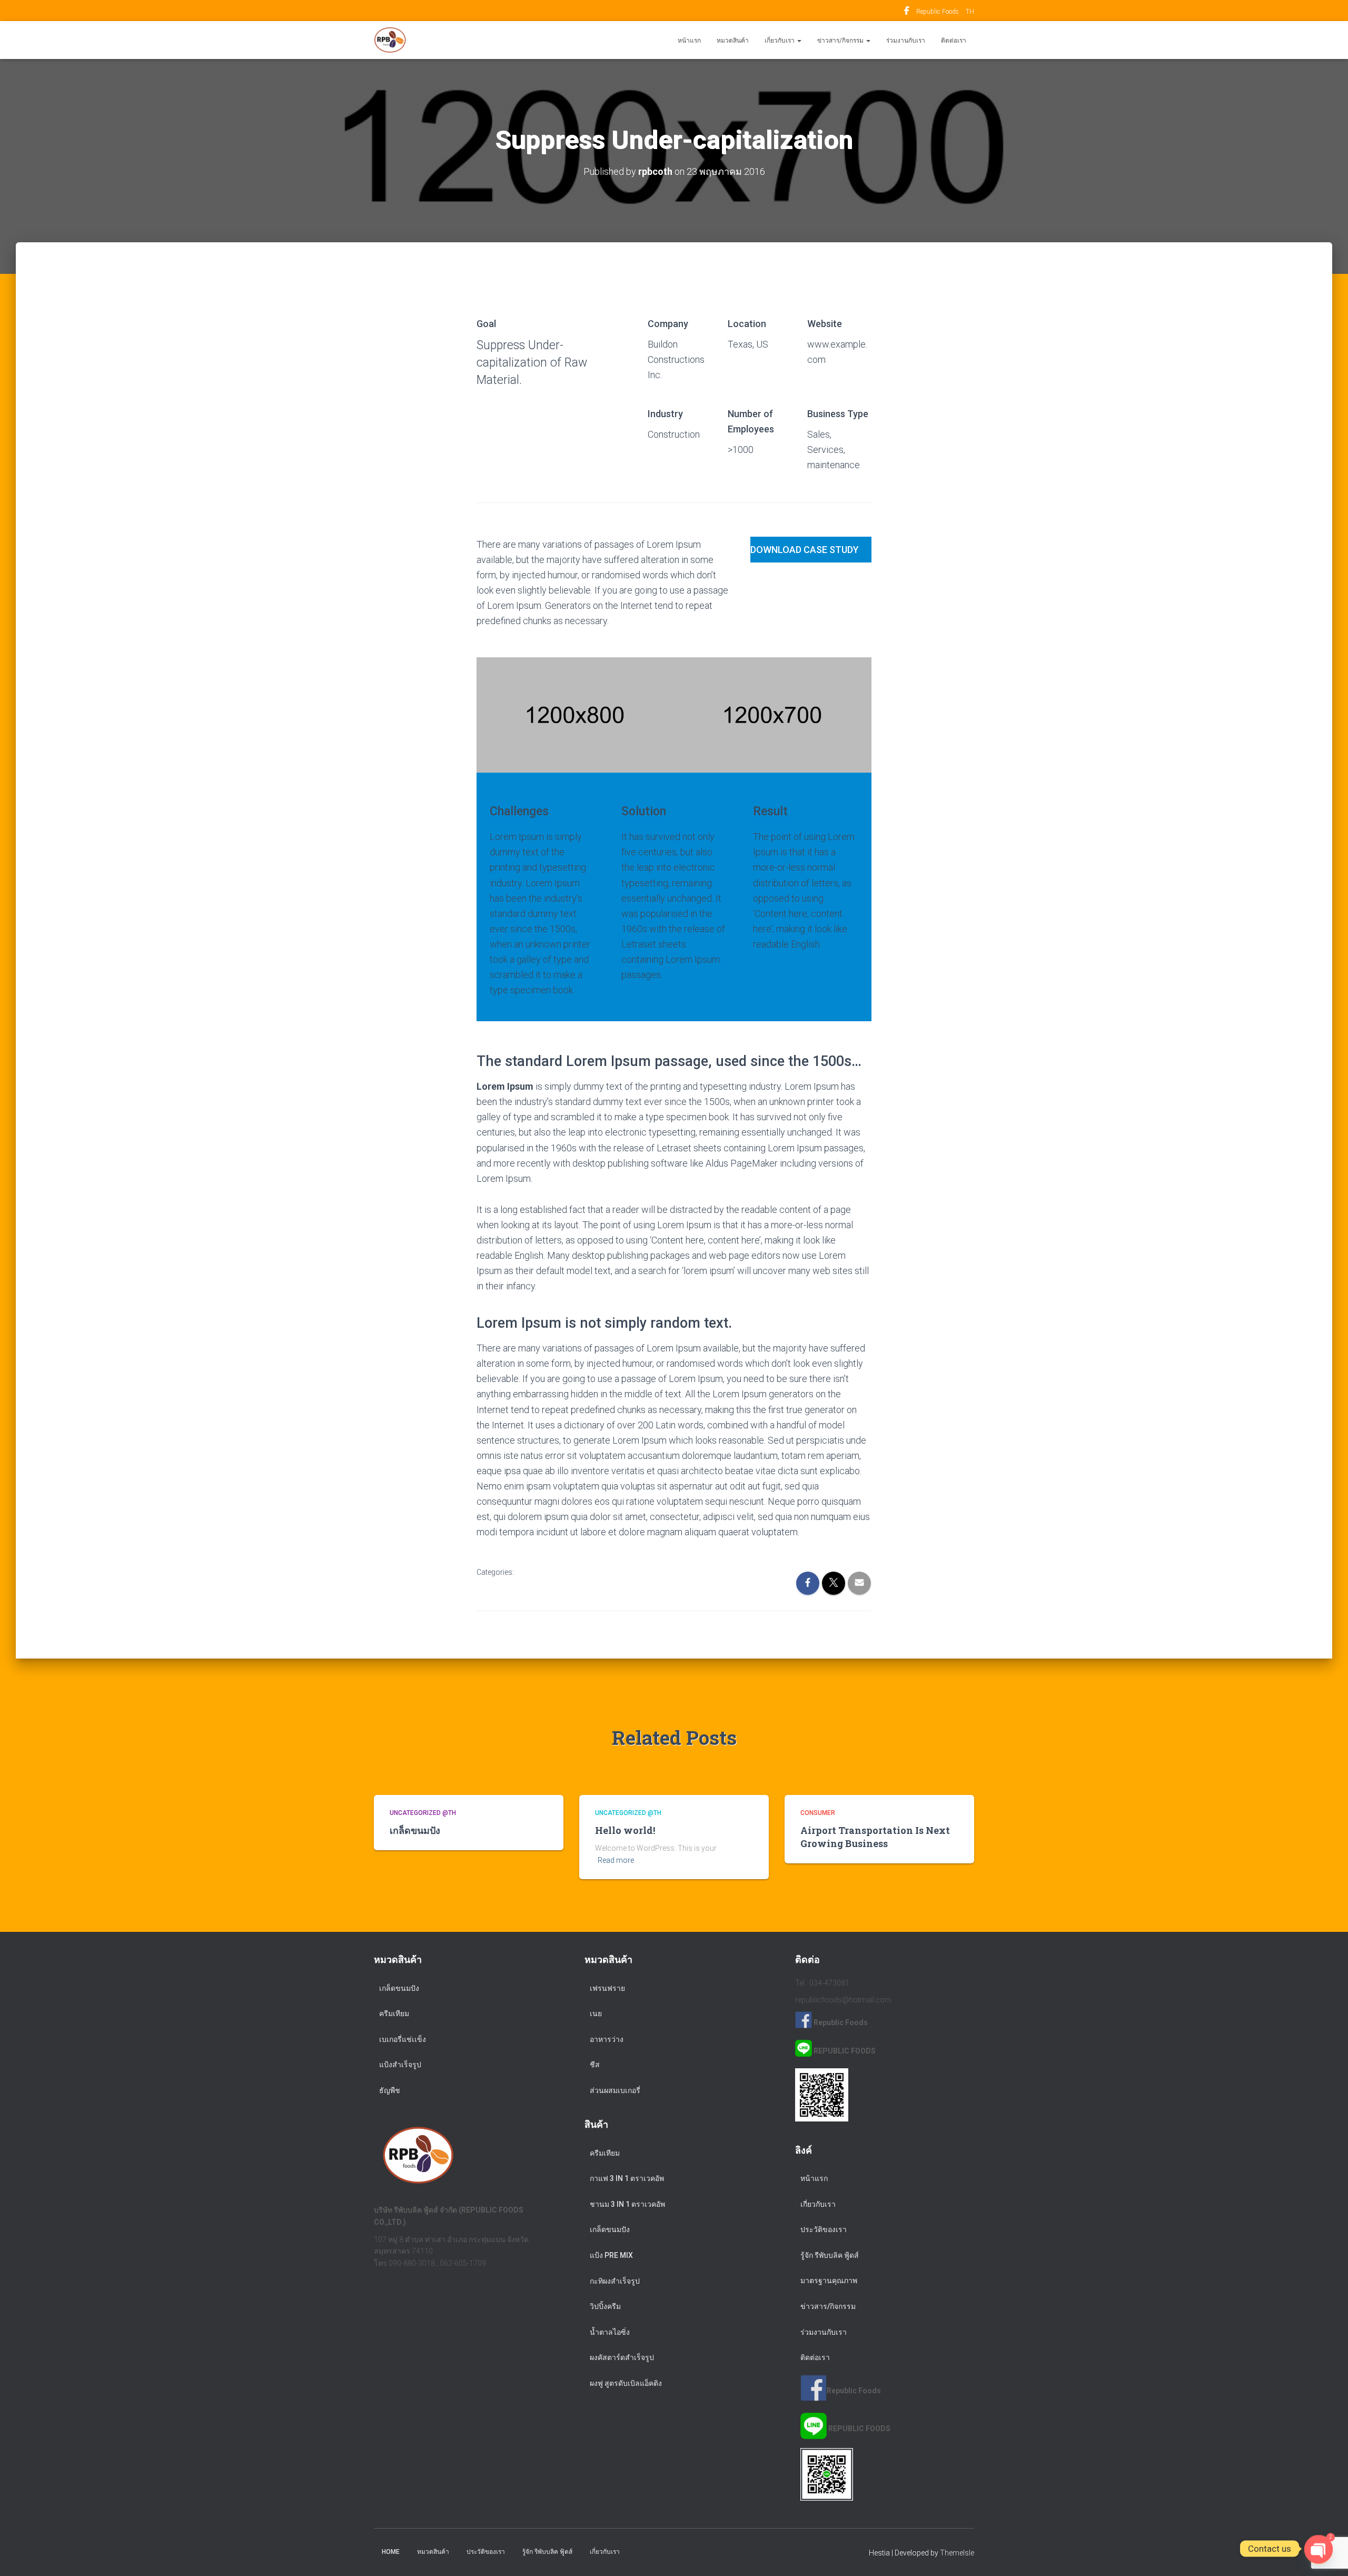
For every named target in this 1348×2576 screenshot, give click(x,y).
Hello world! (625, 1830)
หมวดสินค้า (733, 41)
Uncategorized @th (423, 1813)
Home (391, 2552)
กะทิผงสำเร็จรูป (615, 2281)
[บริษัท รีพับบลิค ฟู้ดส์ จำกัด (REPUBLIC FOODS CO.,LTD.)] (390, 40)
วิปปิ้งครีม (605, 2306)
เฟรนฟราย (607, 1988)
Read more (616, 1860)
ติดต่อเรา (954, 41)
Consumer (818, 1813)
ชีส (595, 2065)
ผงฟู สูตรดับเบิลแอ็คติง (626, 2383)
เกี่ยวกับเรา (780, 41)
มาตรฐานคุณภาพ (829, 2281)
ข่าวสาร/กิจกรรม (841, 41)
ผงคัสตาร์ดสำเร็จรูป (622, 2357)
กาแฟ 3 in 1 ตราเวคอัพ (627, 2178)
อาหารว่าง (607, 2039)
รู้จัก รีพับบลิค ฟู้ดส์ (830, 2255)
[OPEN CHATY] (1319, 2549)
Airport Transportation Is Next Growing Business (875, 1837)
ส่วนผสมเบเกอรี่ (615, 2090)
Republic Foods (907, 12)
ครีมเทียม (394, 2014)
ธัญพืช (390, 2090)
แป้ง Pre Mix (611, 2255)
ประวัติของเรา (824, 2229)
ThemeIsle (957, 2553)
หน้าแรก (689, 41)
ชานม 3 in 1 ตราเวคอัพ (627, 2204)
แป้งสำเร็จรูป (400, 2065)
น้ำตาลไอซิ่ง (610, 2332)
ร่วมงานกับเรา (906, 41)
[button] (799, 41)
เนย (596, 2014)
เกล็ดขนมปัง (415, 1830)
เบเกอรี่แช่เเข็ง (403, 2039)
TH (970, 12)
